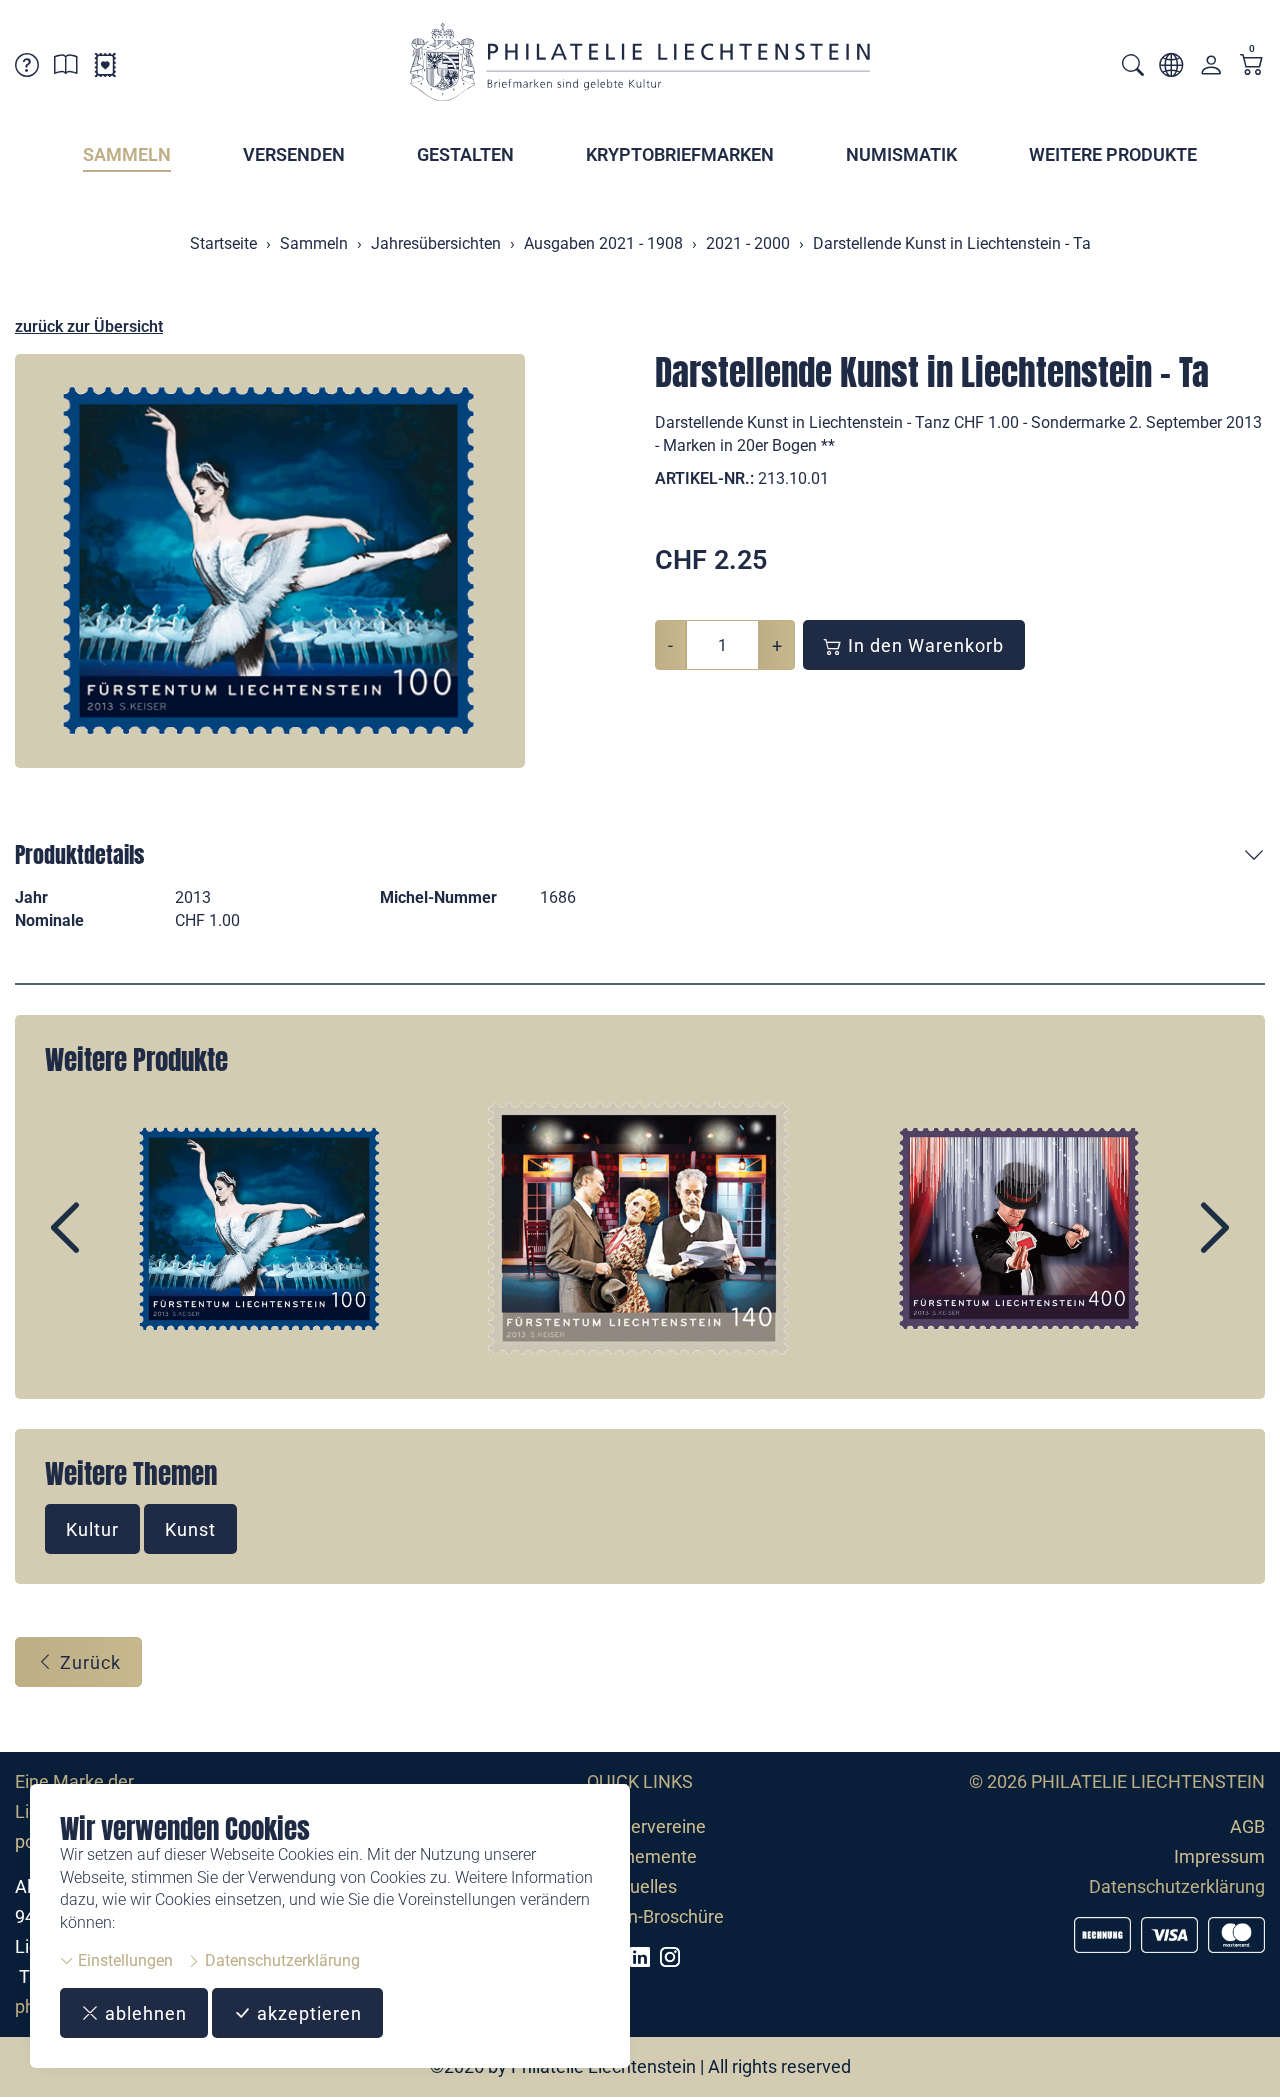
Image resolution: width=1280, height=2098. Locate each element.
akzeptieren (307, 2013)
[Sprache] (1171, 68)
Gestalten (465, 154)
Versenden (294, 154)
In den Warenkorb (923, 645)
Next (1169, 1245)
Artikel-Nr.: (704, 478)
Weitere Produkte (1113, 154)
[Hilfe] (27, 68)
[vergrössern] (270, 561)
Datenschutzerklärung (280, 1960)
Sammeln (127, 154)
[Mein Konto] (1211, 69)
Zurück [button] (88, 1662)
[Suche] (1133, 67)
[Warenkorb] (1252, 66)
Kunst (190, 1529)
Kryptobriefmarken (680, 154)
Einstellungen (123, 1960)
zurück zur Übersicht (89, 326)
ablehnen (143, 2013)
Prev (111, 1245)
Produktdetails (79, 854)
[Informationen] (66, 68)
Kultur (92, 1529)
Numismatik (901, 154)
